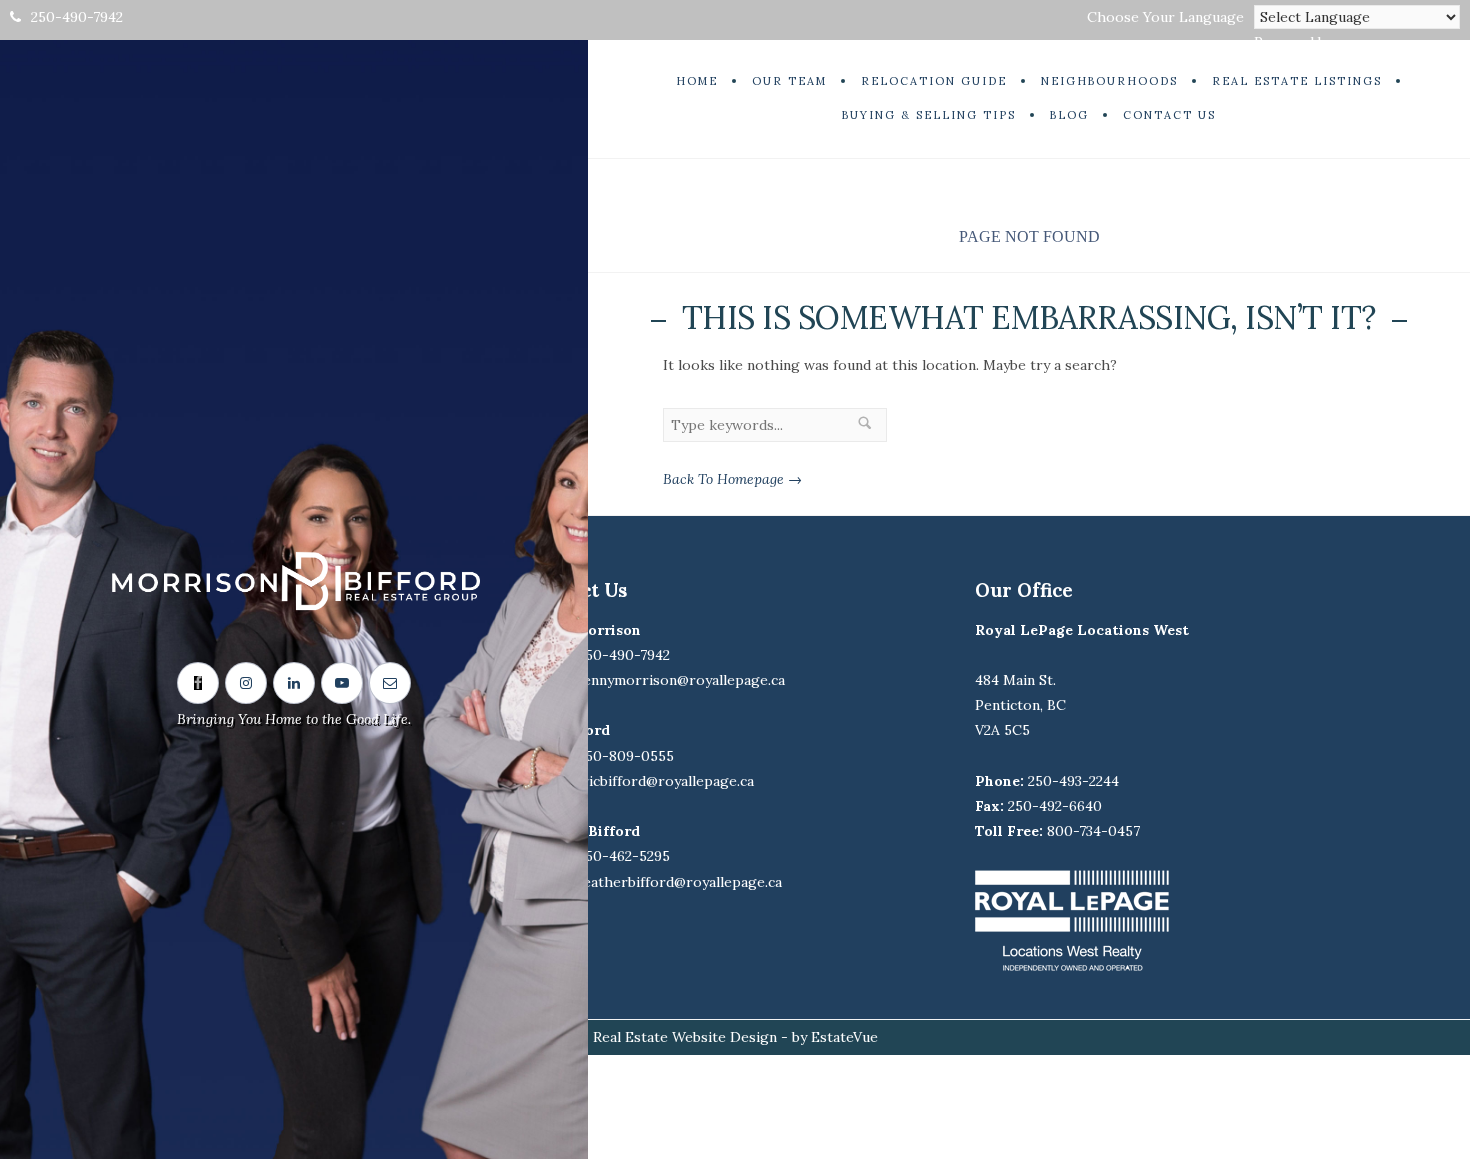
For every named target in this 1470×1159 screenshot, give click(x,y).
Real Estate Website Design (685, 1037)
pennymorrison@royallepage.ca (679, 680)
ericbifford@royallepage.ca (664, 781)
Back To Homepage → (732, 479)
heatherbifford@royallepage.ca (678, 882)
